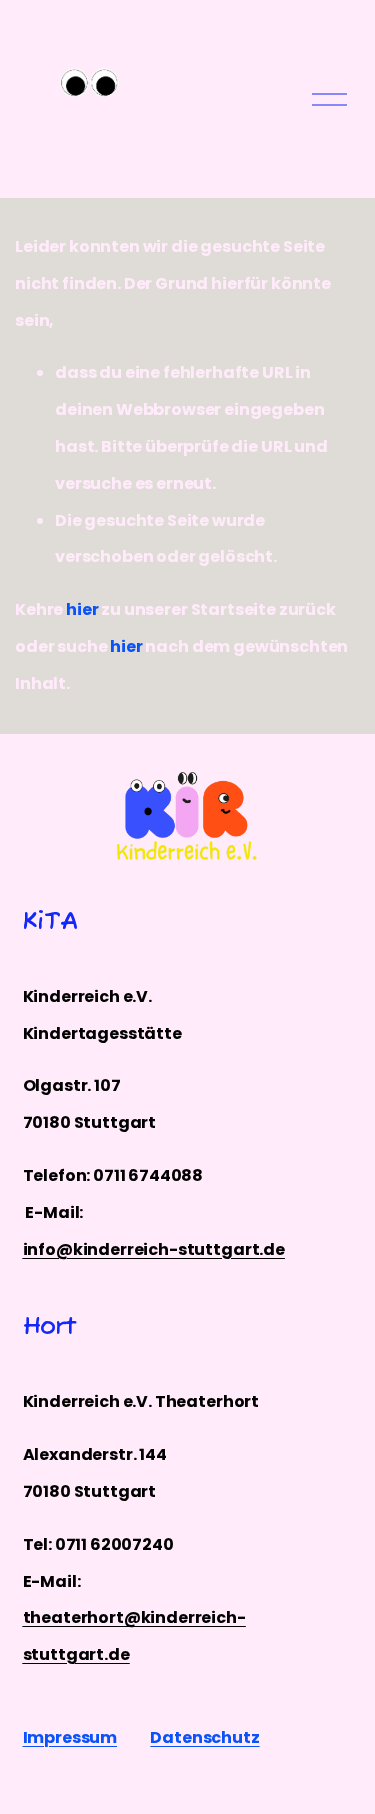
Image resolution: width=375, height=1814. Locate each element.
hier (82, 609)
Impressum (70, 1737)
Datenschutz (204, 1737)
